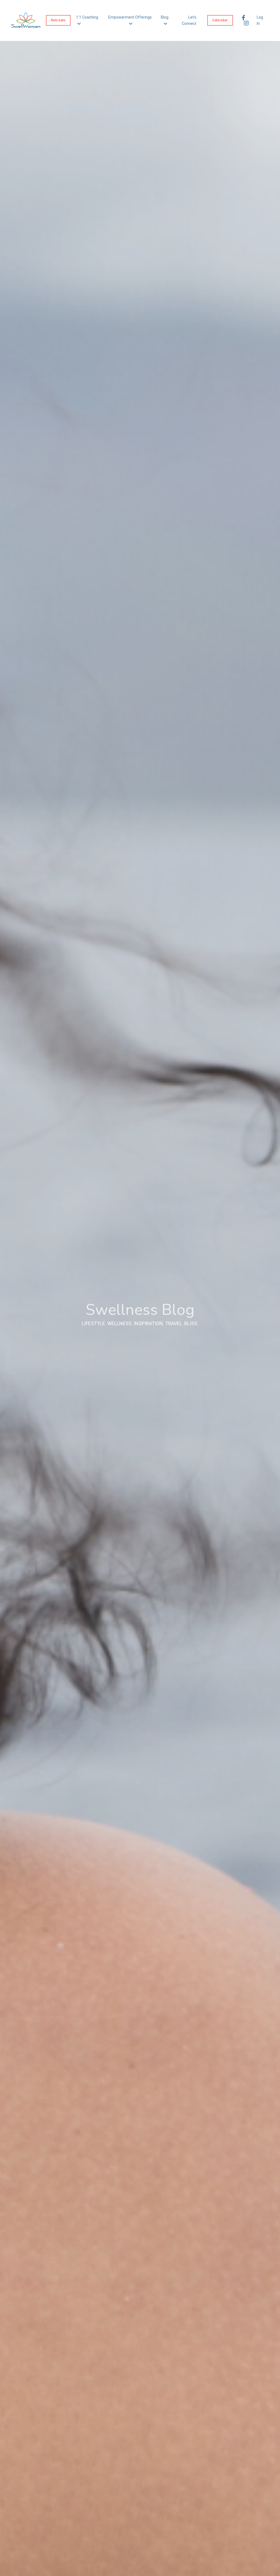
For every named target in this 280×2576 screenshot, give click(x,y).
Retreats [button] (58, 20)
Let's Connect (189, 20)
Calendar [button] (220, 20)
